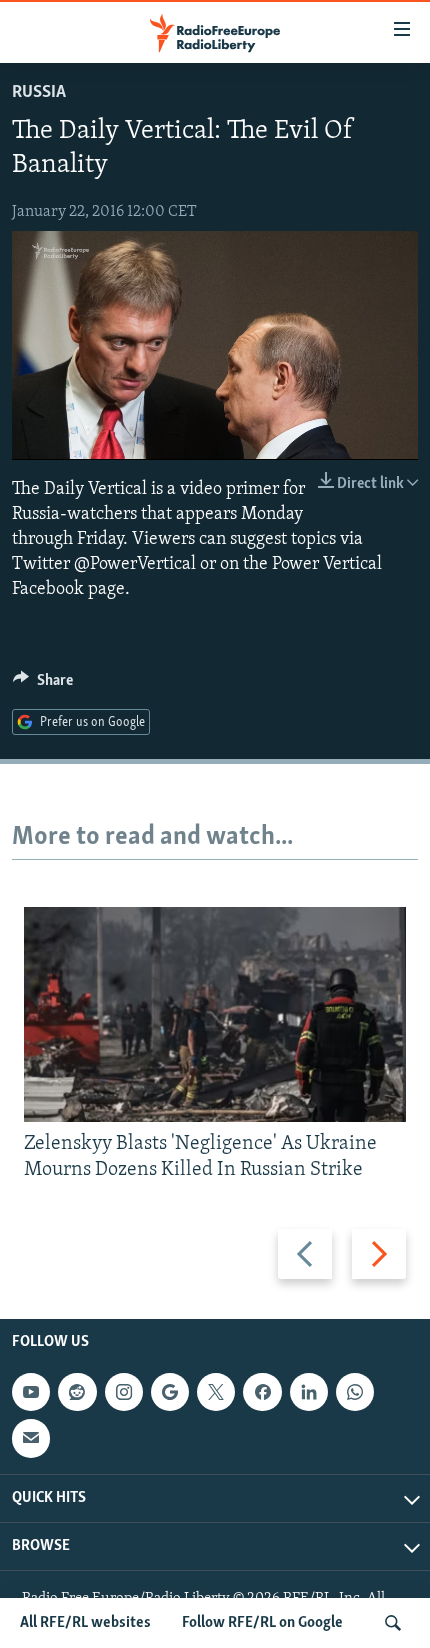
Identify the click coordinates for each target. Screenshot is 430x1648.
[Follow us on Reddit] (77, 1392)
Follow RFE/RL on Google (262, 1623)
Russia (39, 93)
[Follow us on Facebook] (262, 1392)
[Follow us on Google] (170, 1392)
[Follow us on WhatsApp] (355, 1392)
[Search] (393, 1623)
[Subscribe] (31, 1439)
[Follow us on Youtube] (31, 1392)
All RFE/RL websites (85, 1623)
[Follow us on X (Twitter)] (216, 1392)
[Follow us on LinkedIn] (309, 1392)
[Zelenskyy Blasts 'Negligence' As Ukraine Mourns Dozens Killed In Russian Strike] (215, 1014)
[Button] (43, 685)
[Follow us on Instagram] (124, 1392)
